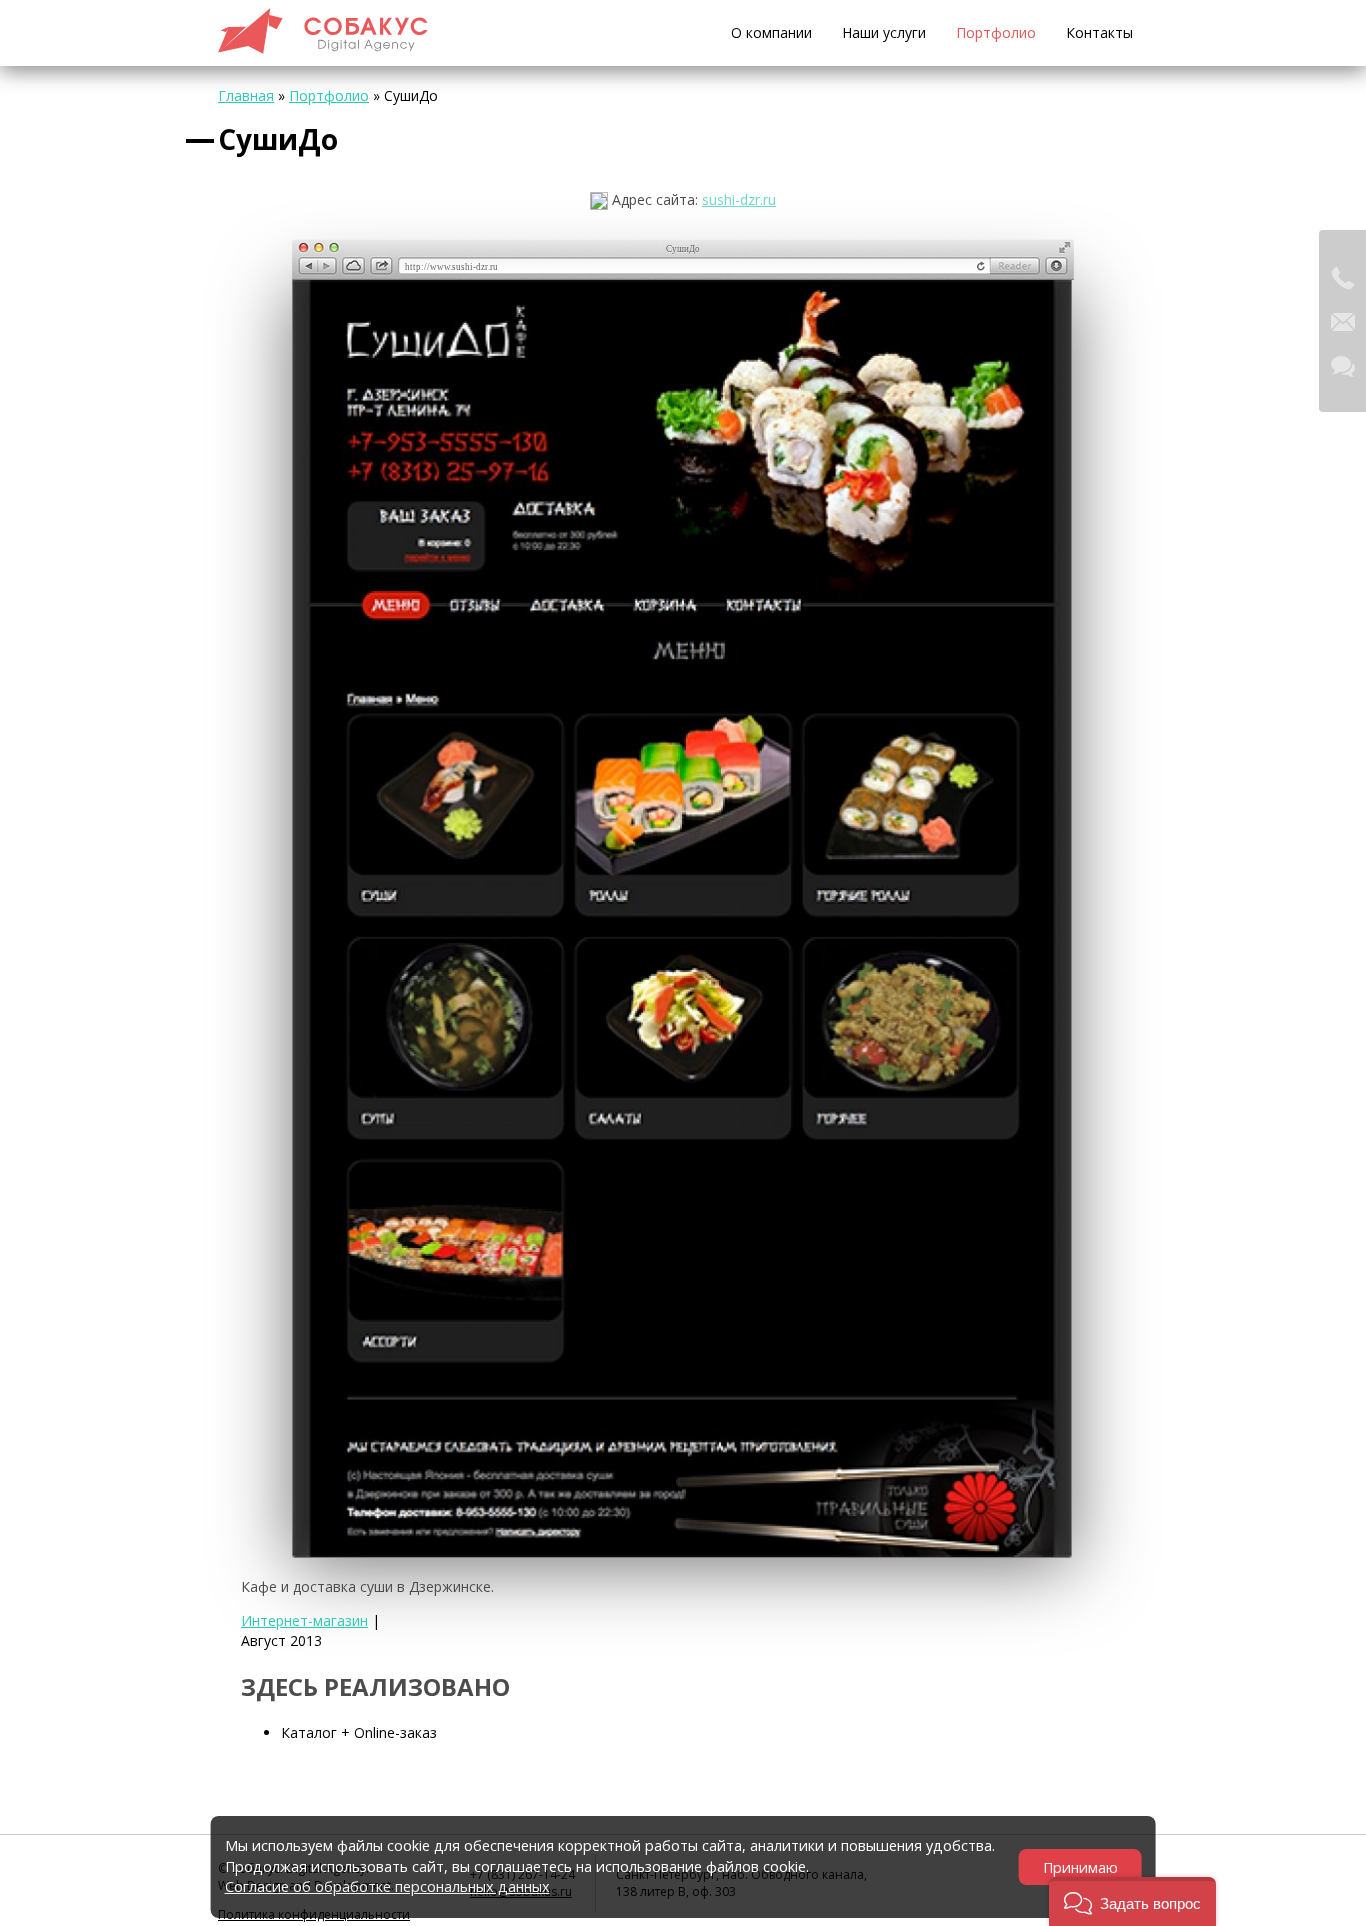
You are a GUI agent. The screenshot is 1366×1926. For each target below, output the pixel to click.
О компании (771, 32)
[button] (1132, 1901)
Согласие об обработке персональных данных (387, 1886)
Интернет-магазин (304, 1620)
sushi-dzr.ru (739, 199)
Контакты (1099, 32)
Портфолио (996, 32)
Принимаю (1080, 1867)
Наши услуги (884, 32)
